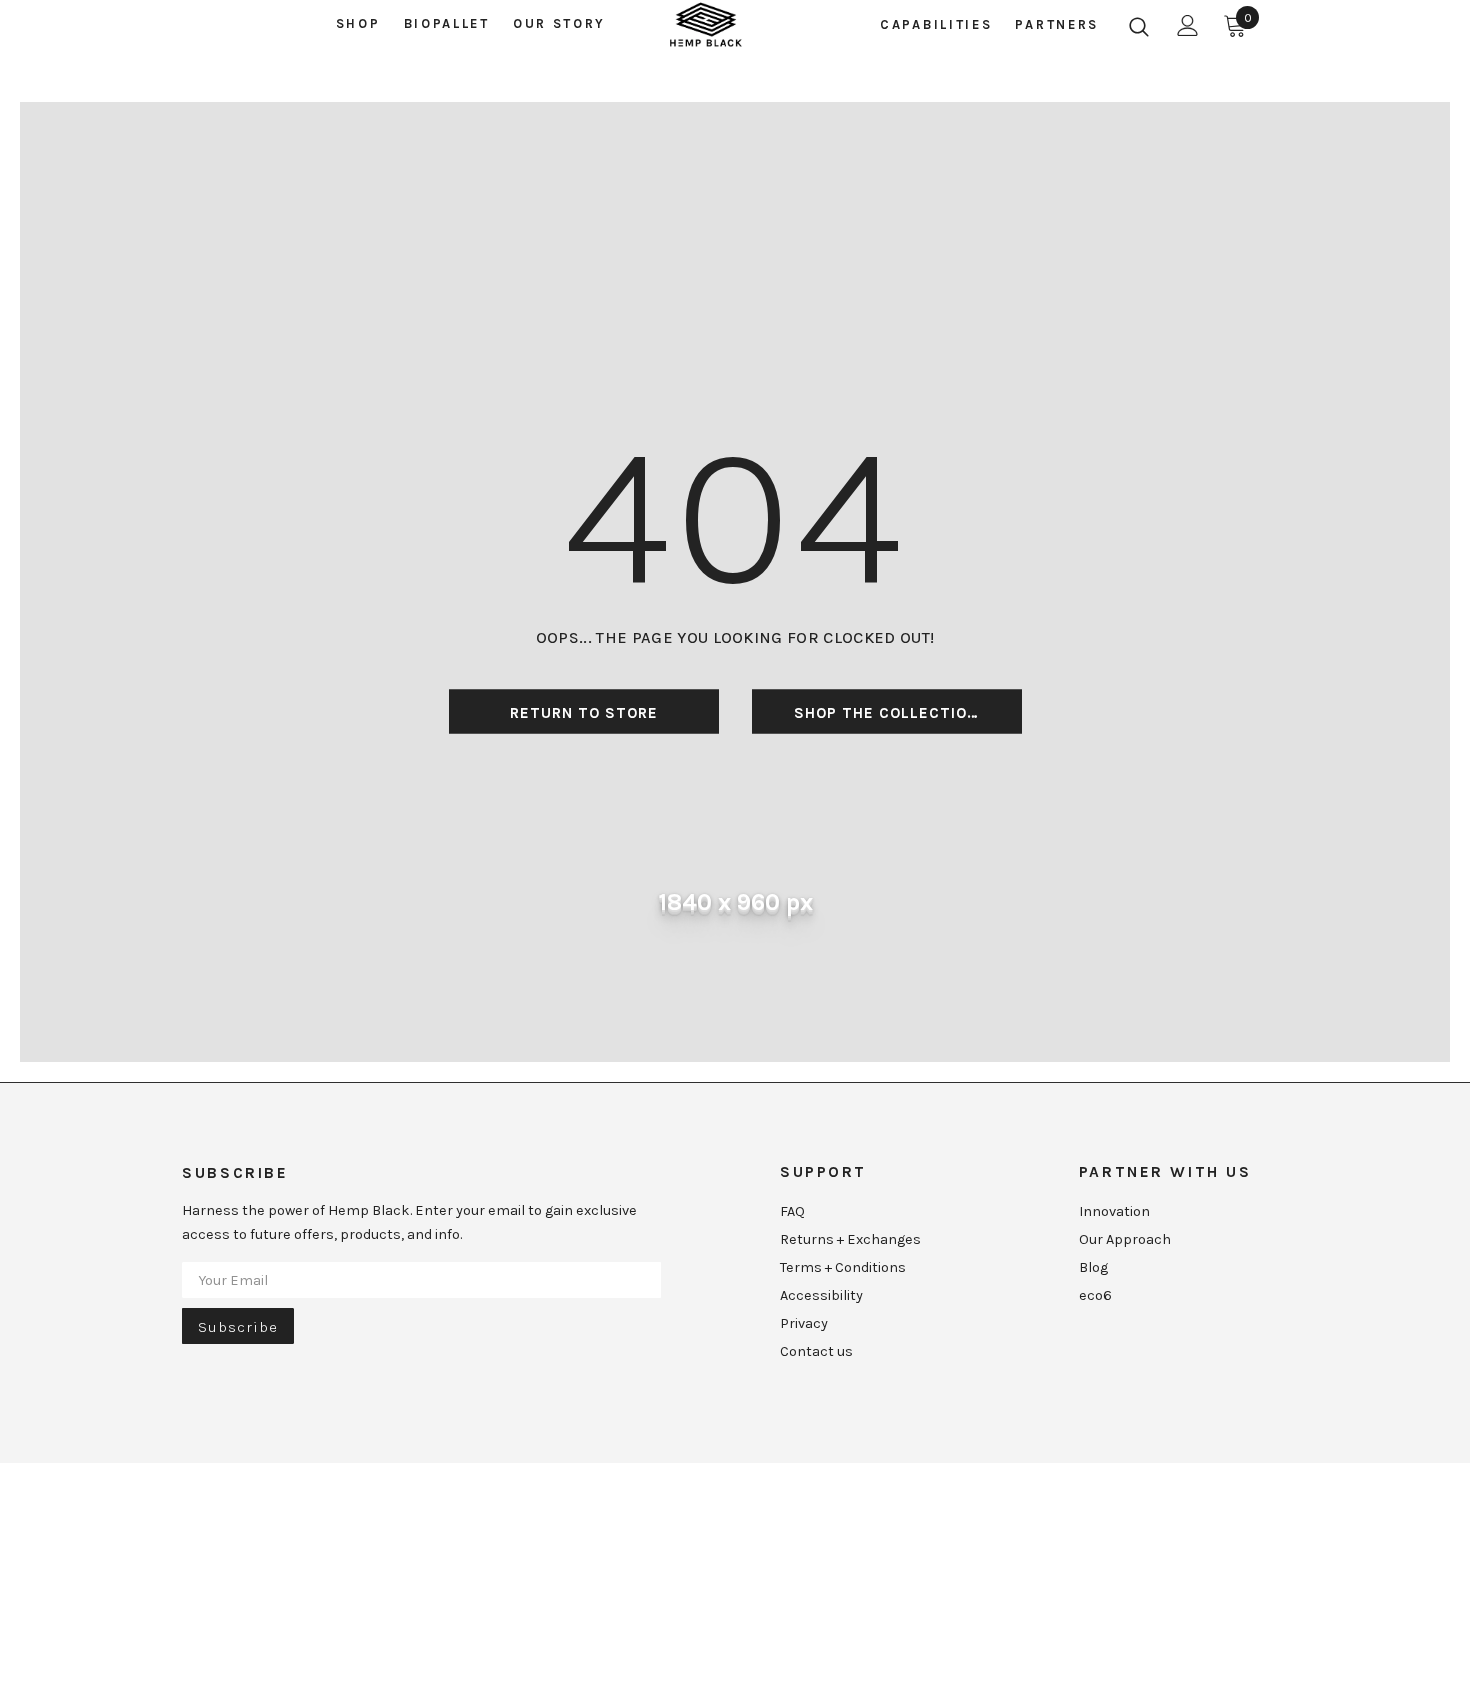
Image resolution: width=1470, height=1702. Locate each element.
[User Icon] (1188, 25)
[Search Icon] (1139, 26)
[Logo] (705, 25)
